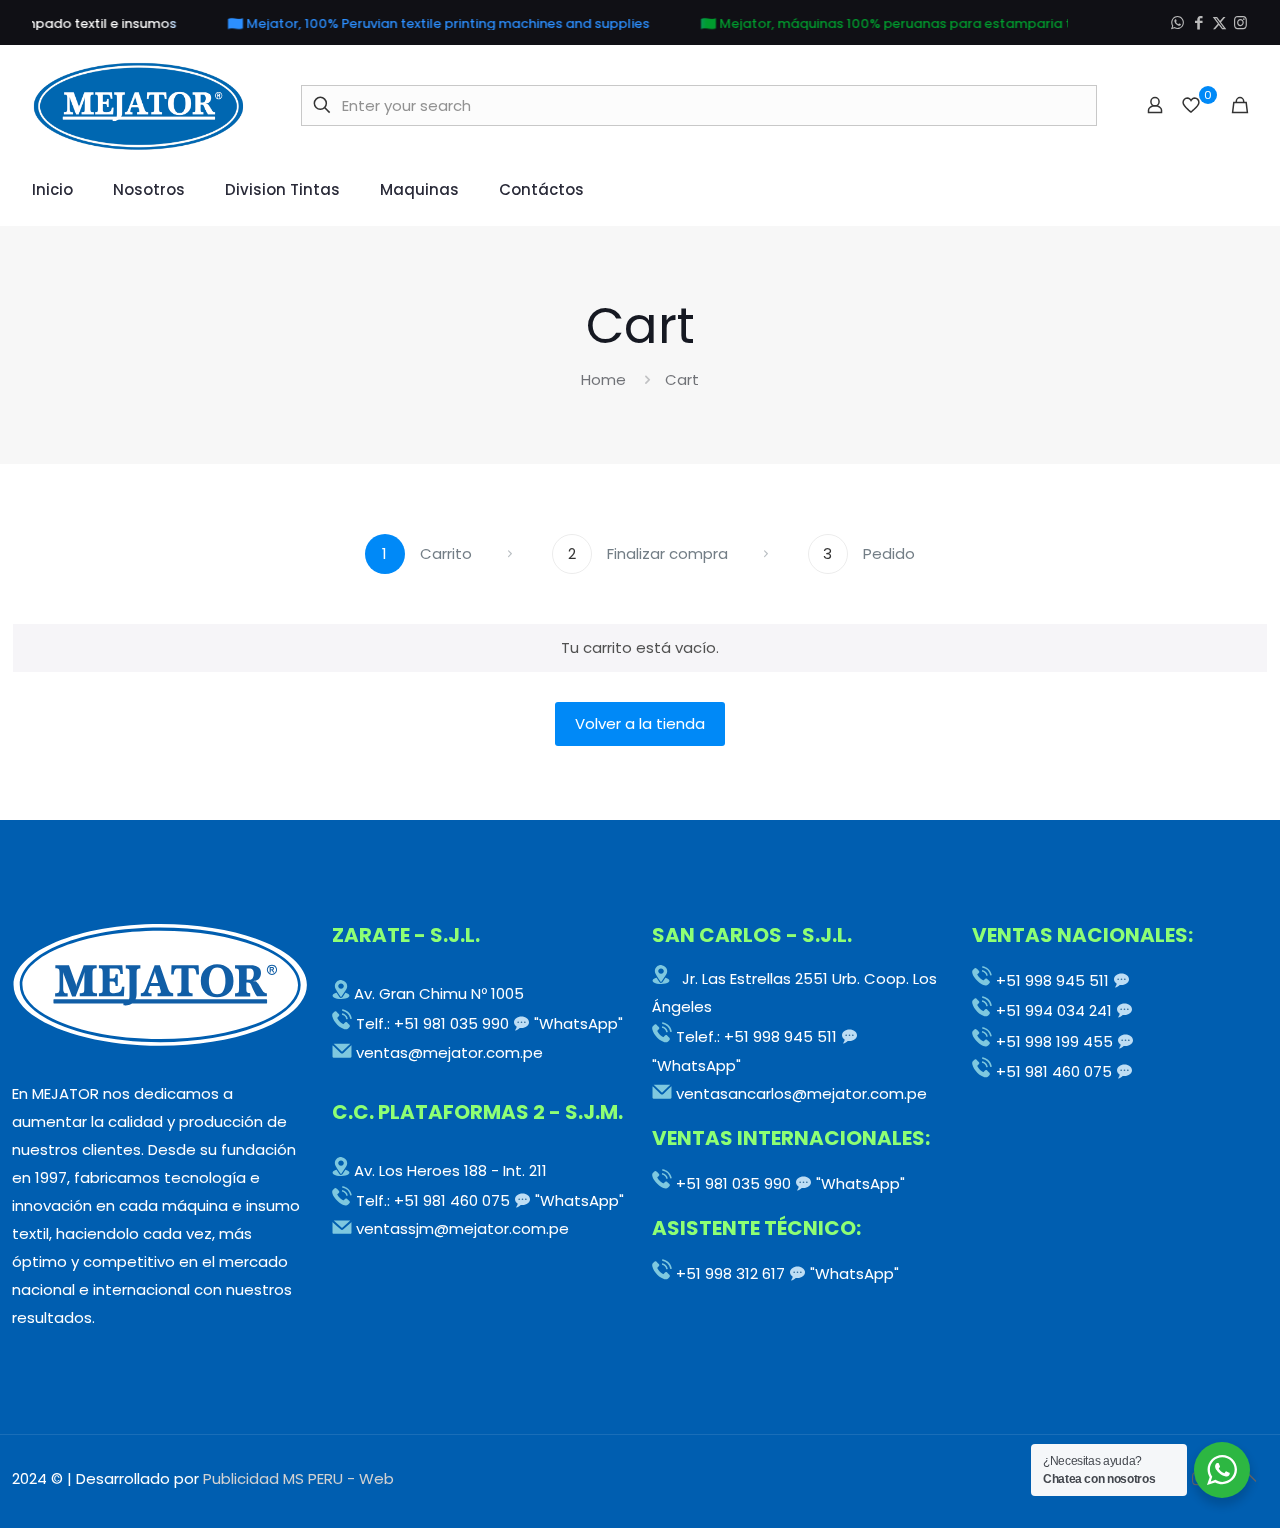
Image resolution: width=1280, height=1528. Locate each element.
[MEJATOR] (139, 105)
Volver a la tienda (640, 723)
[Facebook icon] (1198, 22)
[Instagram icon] (1240, 22)
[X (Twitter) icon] (1219, 22)
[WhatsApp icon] (1177, 22)
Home (603, 379)
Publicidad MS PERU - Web (298, 1478)
